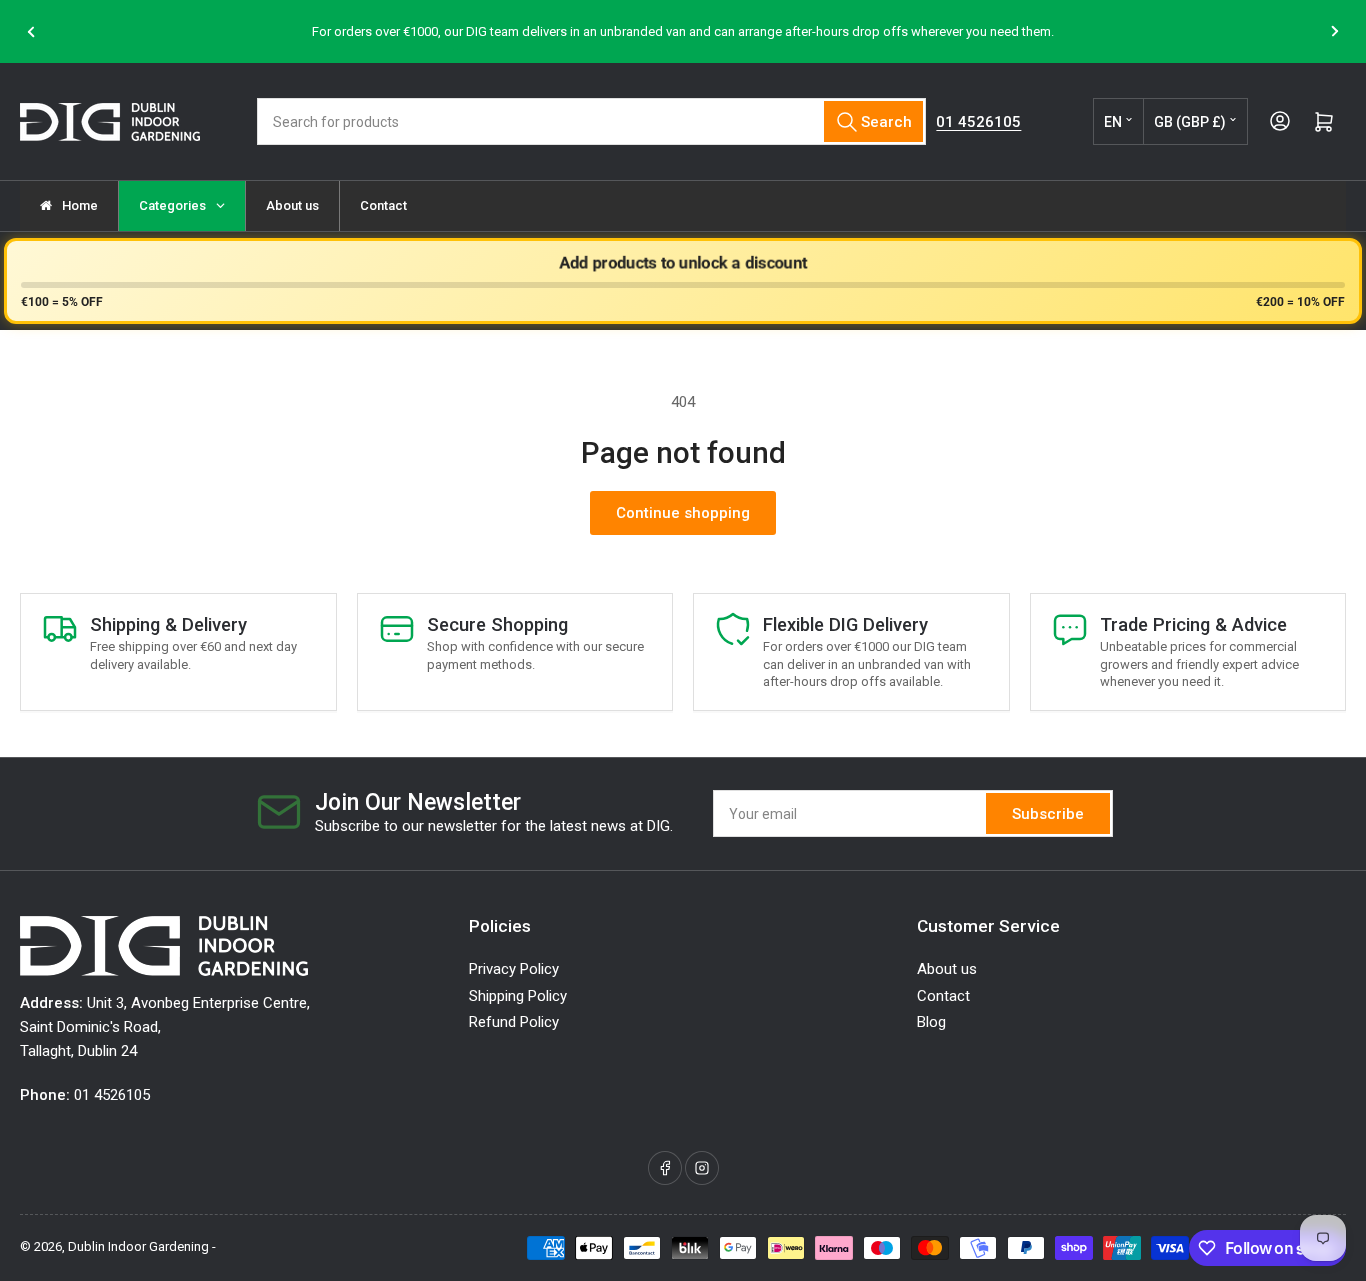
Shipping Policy (518, 996)
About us (947, 969)
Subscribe (1048, 814)
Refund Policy (514, 1022)
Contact (943, 996)
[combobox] (592, 121)
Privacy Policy (514, 969)
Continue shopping (683, 513)
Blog (931, 1022)
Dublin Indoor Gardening (138, 1246)
